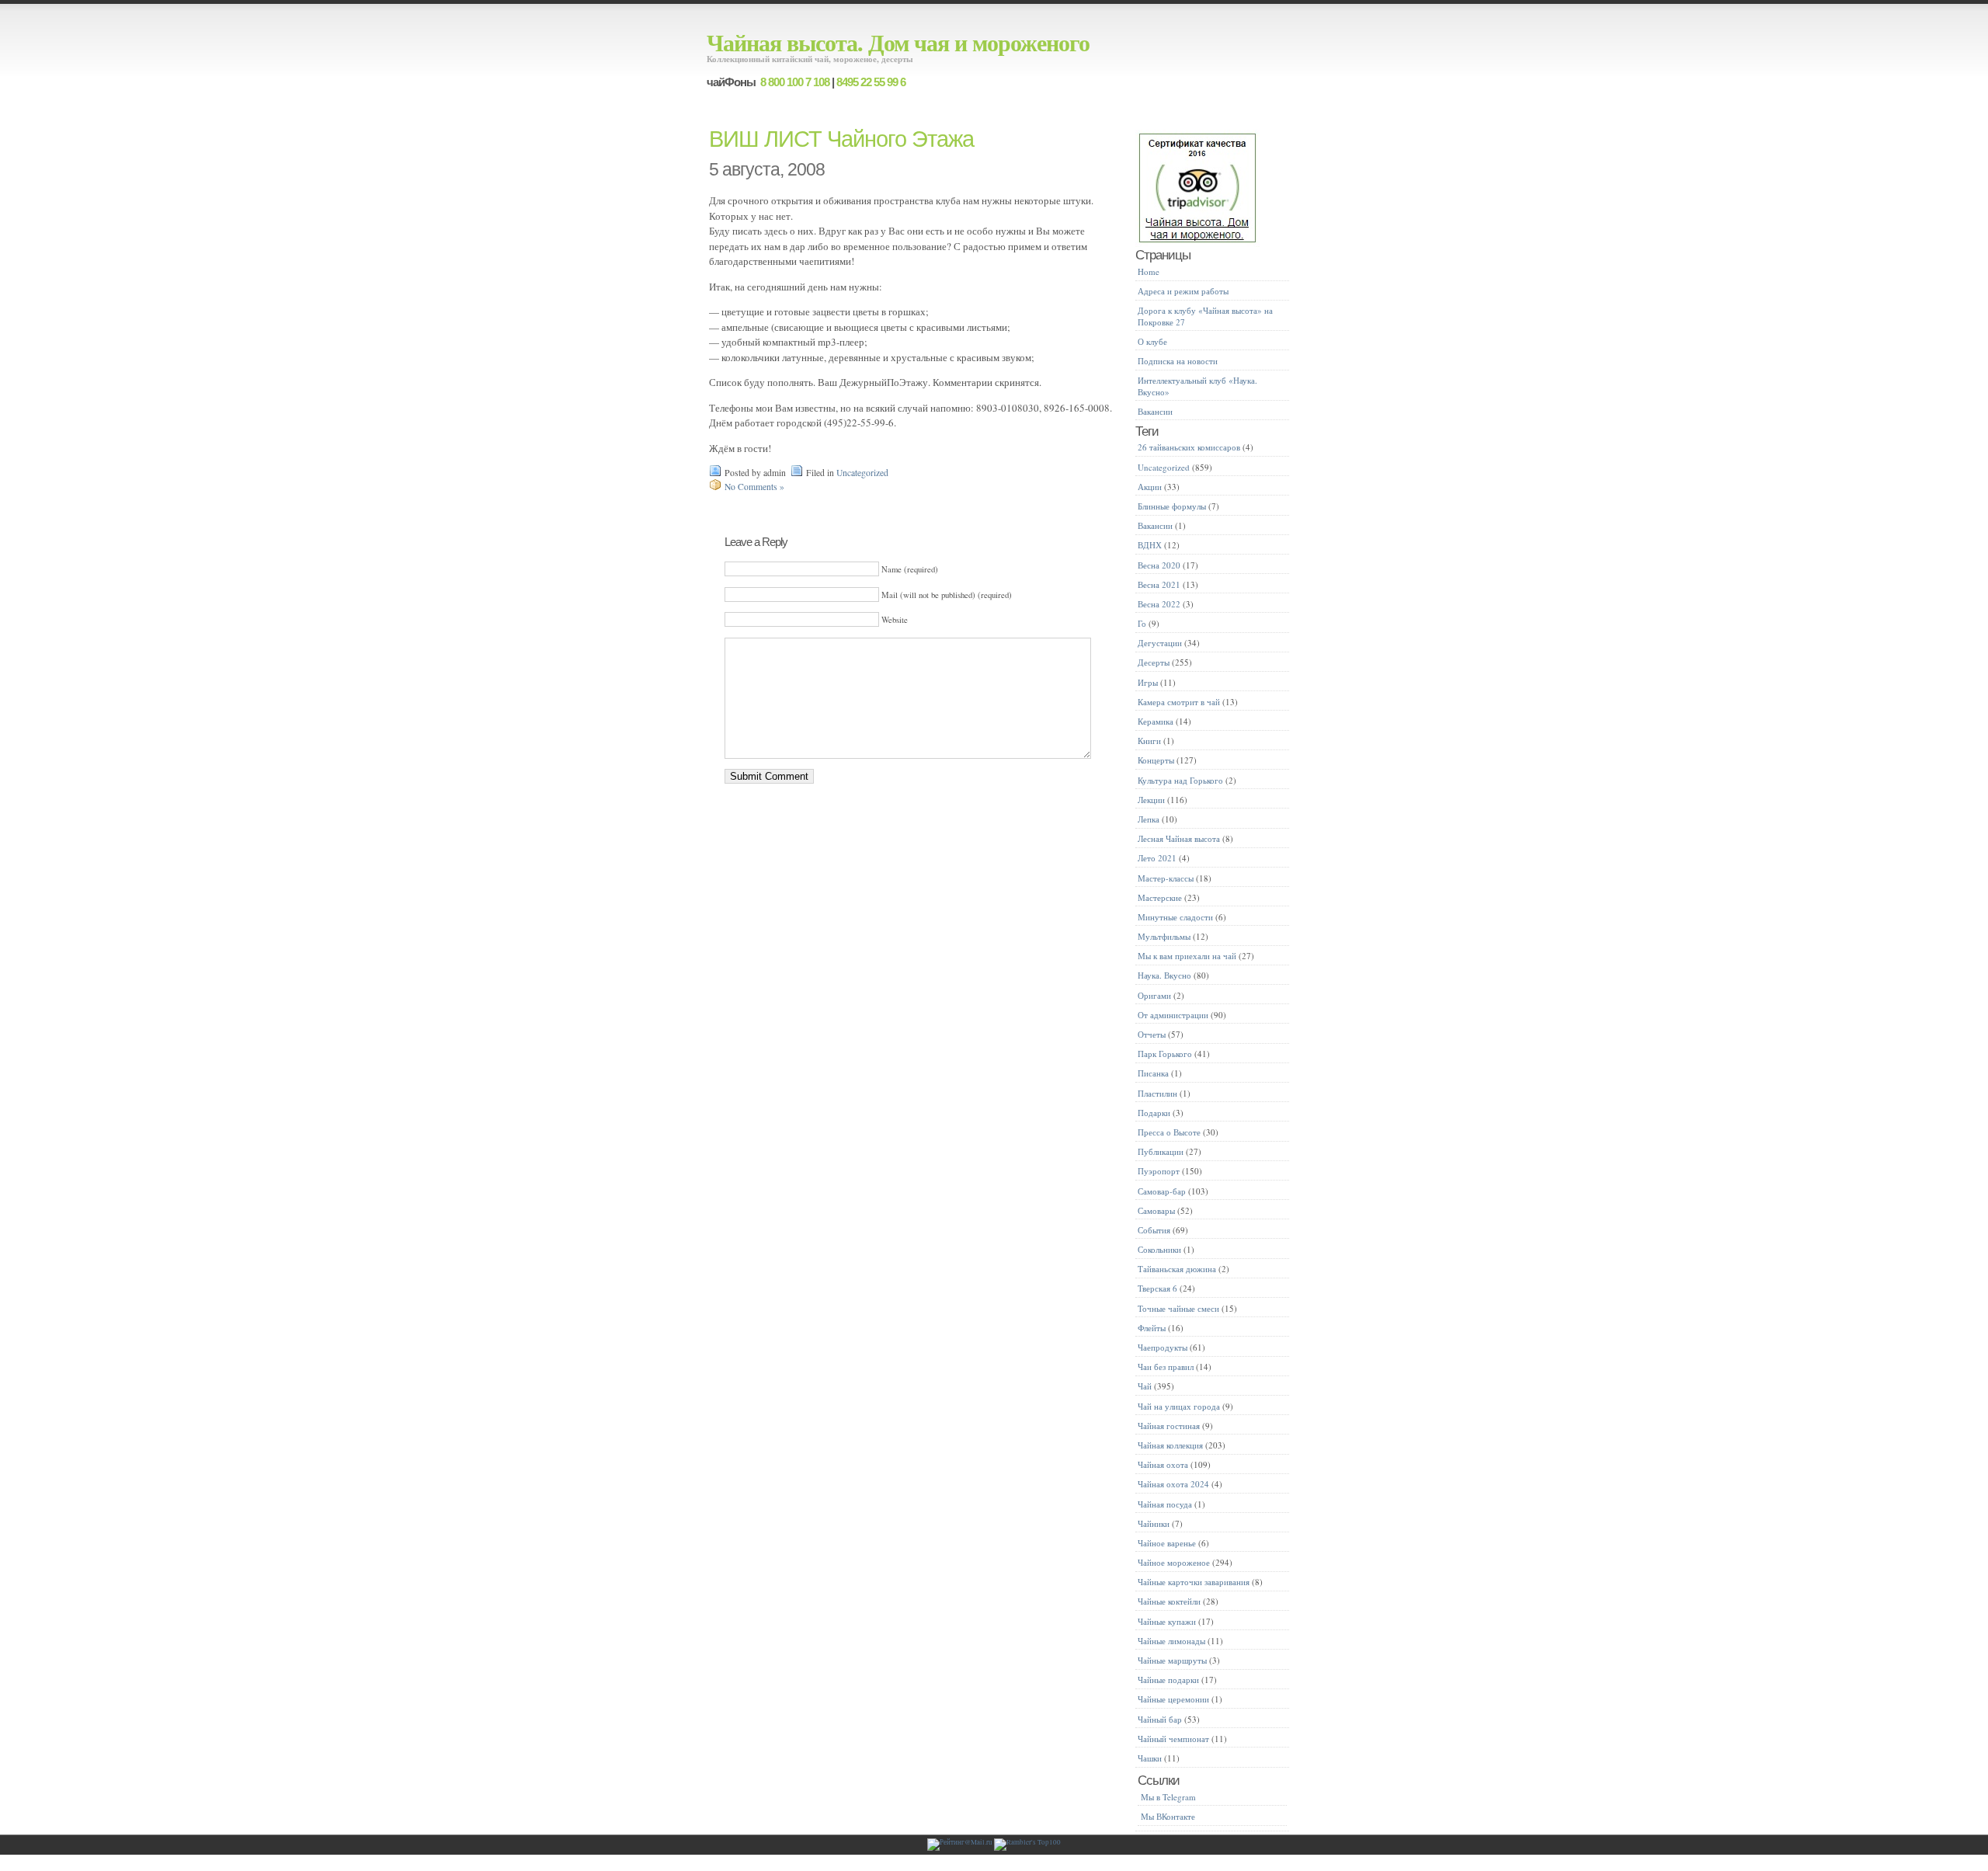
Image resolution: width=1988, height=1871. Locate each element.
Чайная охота (1163, 1464)
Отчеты (1152, 1034)
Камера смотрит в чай (1179, 702)
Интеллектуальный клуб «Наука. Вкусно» (1197, 386)
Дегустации (1160, 643)
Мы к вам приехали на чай (1187, 956)
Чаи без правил (1166, 1367)
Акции (1150, 487)
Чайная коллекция (1170, 1445)
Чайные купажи (1167, 1621)
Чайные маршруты (1172, 1660)
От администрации (1173, 1015)
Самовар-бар (1162, 1191)
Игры (1148, 682)
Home (1149, 271)
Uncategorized (862, 473)
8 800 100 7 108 (794, 82)
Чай (1145, 1386)
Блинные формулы (1172, 506)
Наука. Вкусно (1164, 975)
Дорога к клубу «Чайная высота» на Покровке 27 (1205, 316)
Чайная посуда (1165, 1504)
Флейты (1152, 1328)
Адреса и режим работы (1183, 291)
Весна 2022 (1159, 604)
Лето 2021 (1157, 858)
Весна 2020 (1159, 565)
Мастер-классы (1166, 878)
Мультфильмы (1164, 936)
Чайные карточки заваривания (1194, 1582)
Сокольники (1159, 1249)
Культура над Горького (1180, 780)
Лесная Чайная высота (1179, 838)
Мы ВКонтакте (1168, 1816)
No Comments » (754, 487)
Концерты (1156, 760)
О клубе (1152, 341)
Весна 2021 (1159, 584)
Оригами (1154, 995)
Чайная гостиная (1169, 1426)
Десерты (1154, 662)
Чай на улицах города (1179, 1406)
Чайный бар (1160, 1719)
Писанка (1153, 1073)
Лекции (1151, 800)
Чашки (1150, 1758)
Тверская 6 (1157, 1288)
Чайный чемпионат (1173, 1739)
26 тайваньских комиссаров (1189, 447)
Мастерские (1160, 897)
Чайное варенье (1167, 1543)
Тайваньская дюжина (1177, 1269)
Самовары (1156, 1210)
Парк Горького (1165, 1054)
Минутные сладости (1175, 917)
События (1154, 1230)
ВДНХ (1150, 545)
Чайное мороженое (1174, 1562)
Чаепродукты (1163, 1347)
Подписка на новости (1178, 361)
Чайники (1154, 1523)
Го (1142, 623)
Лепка (1149, 819)
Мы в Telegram (1168, 1797)
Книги (1149, 741)
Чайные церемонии (1173, 1699)
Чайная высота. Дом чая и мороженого (898, 42)
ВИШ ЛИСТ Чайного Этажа (841, 139)
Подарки (1154, 1113)
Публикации (1161, 1151)
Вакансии (1155, 411)
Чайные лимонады (1171, 1641)
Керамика (1156, 721)
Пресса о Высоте (1169, 1132)
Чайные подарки (1168, 1680)
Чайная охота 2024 (1173, 1484)
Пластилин (1157, 1093)
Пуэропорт (1159, 1171)
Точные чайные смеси (1178, 1308)
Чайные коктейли (1169, 1601)
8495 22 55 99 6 (871, 82)
